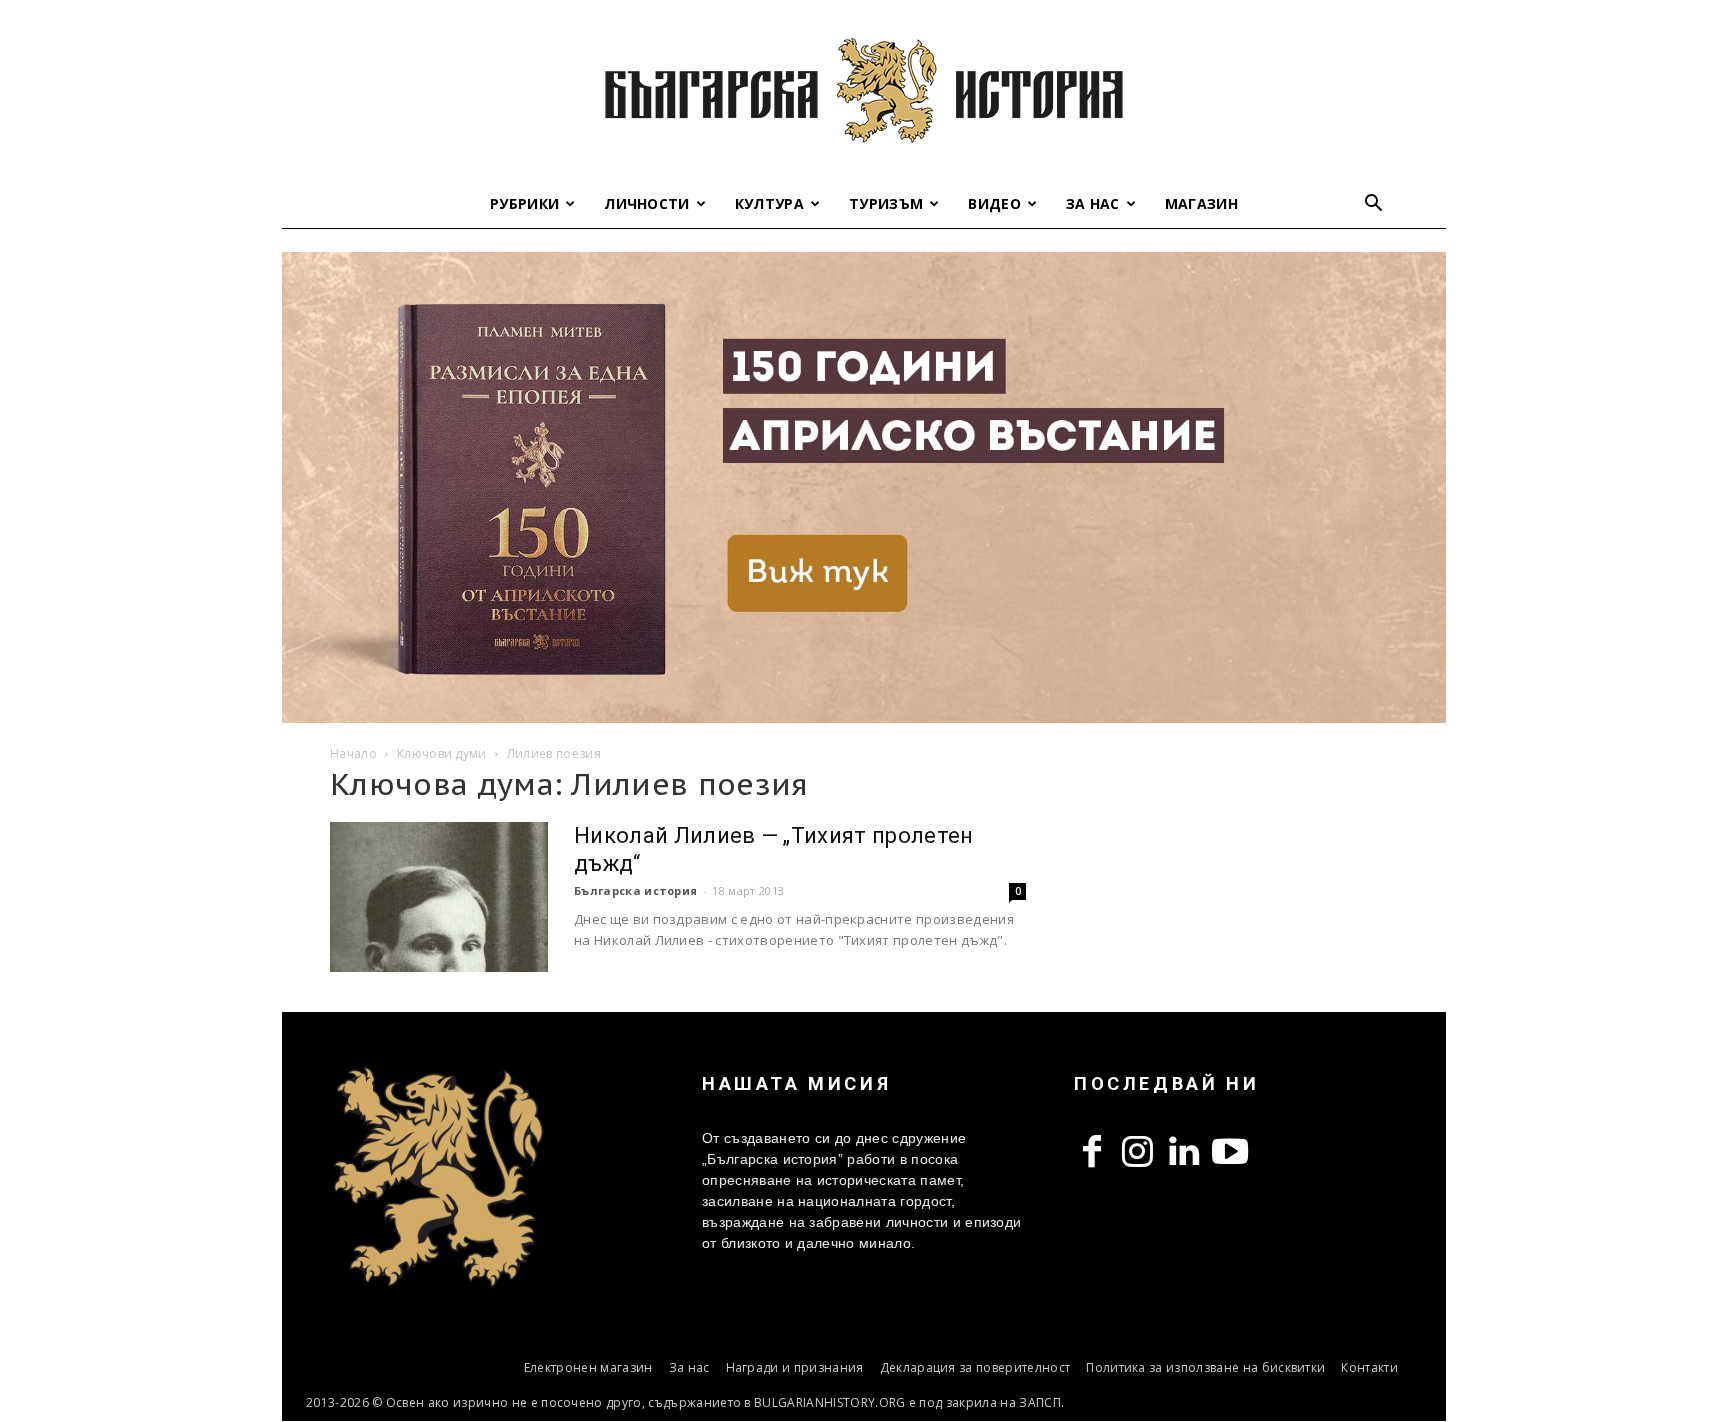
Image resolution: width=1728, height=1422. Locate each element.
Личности (647, 203)
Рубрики (524, 203)
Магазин (1201, 203)
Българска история (635, 890)
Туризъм (886, 203)
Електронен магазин (588, 1367)
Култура (769, 203)
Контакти (1369, 1367)
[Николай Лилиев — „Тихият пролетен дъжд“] (439, 897)
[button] (1374, 205)
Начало (353, 753)
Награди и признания (795, 1367)
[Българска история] (864, 90)
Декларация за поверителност (975, 1367)
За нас (1093, 203)
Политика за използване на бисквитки (1205, 1367)
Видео (994, 203)
